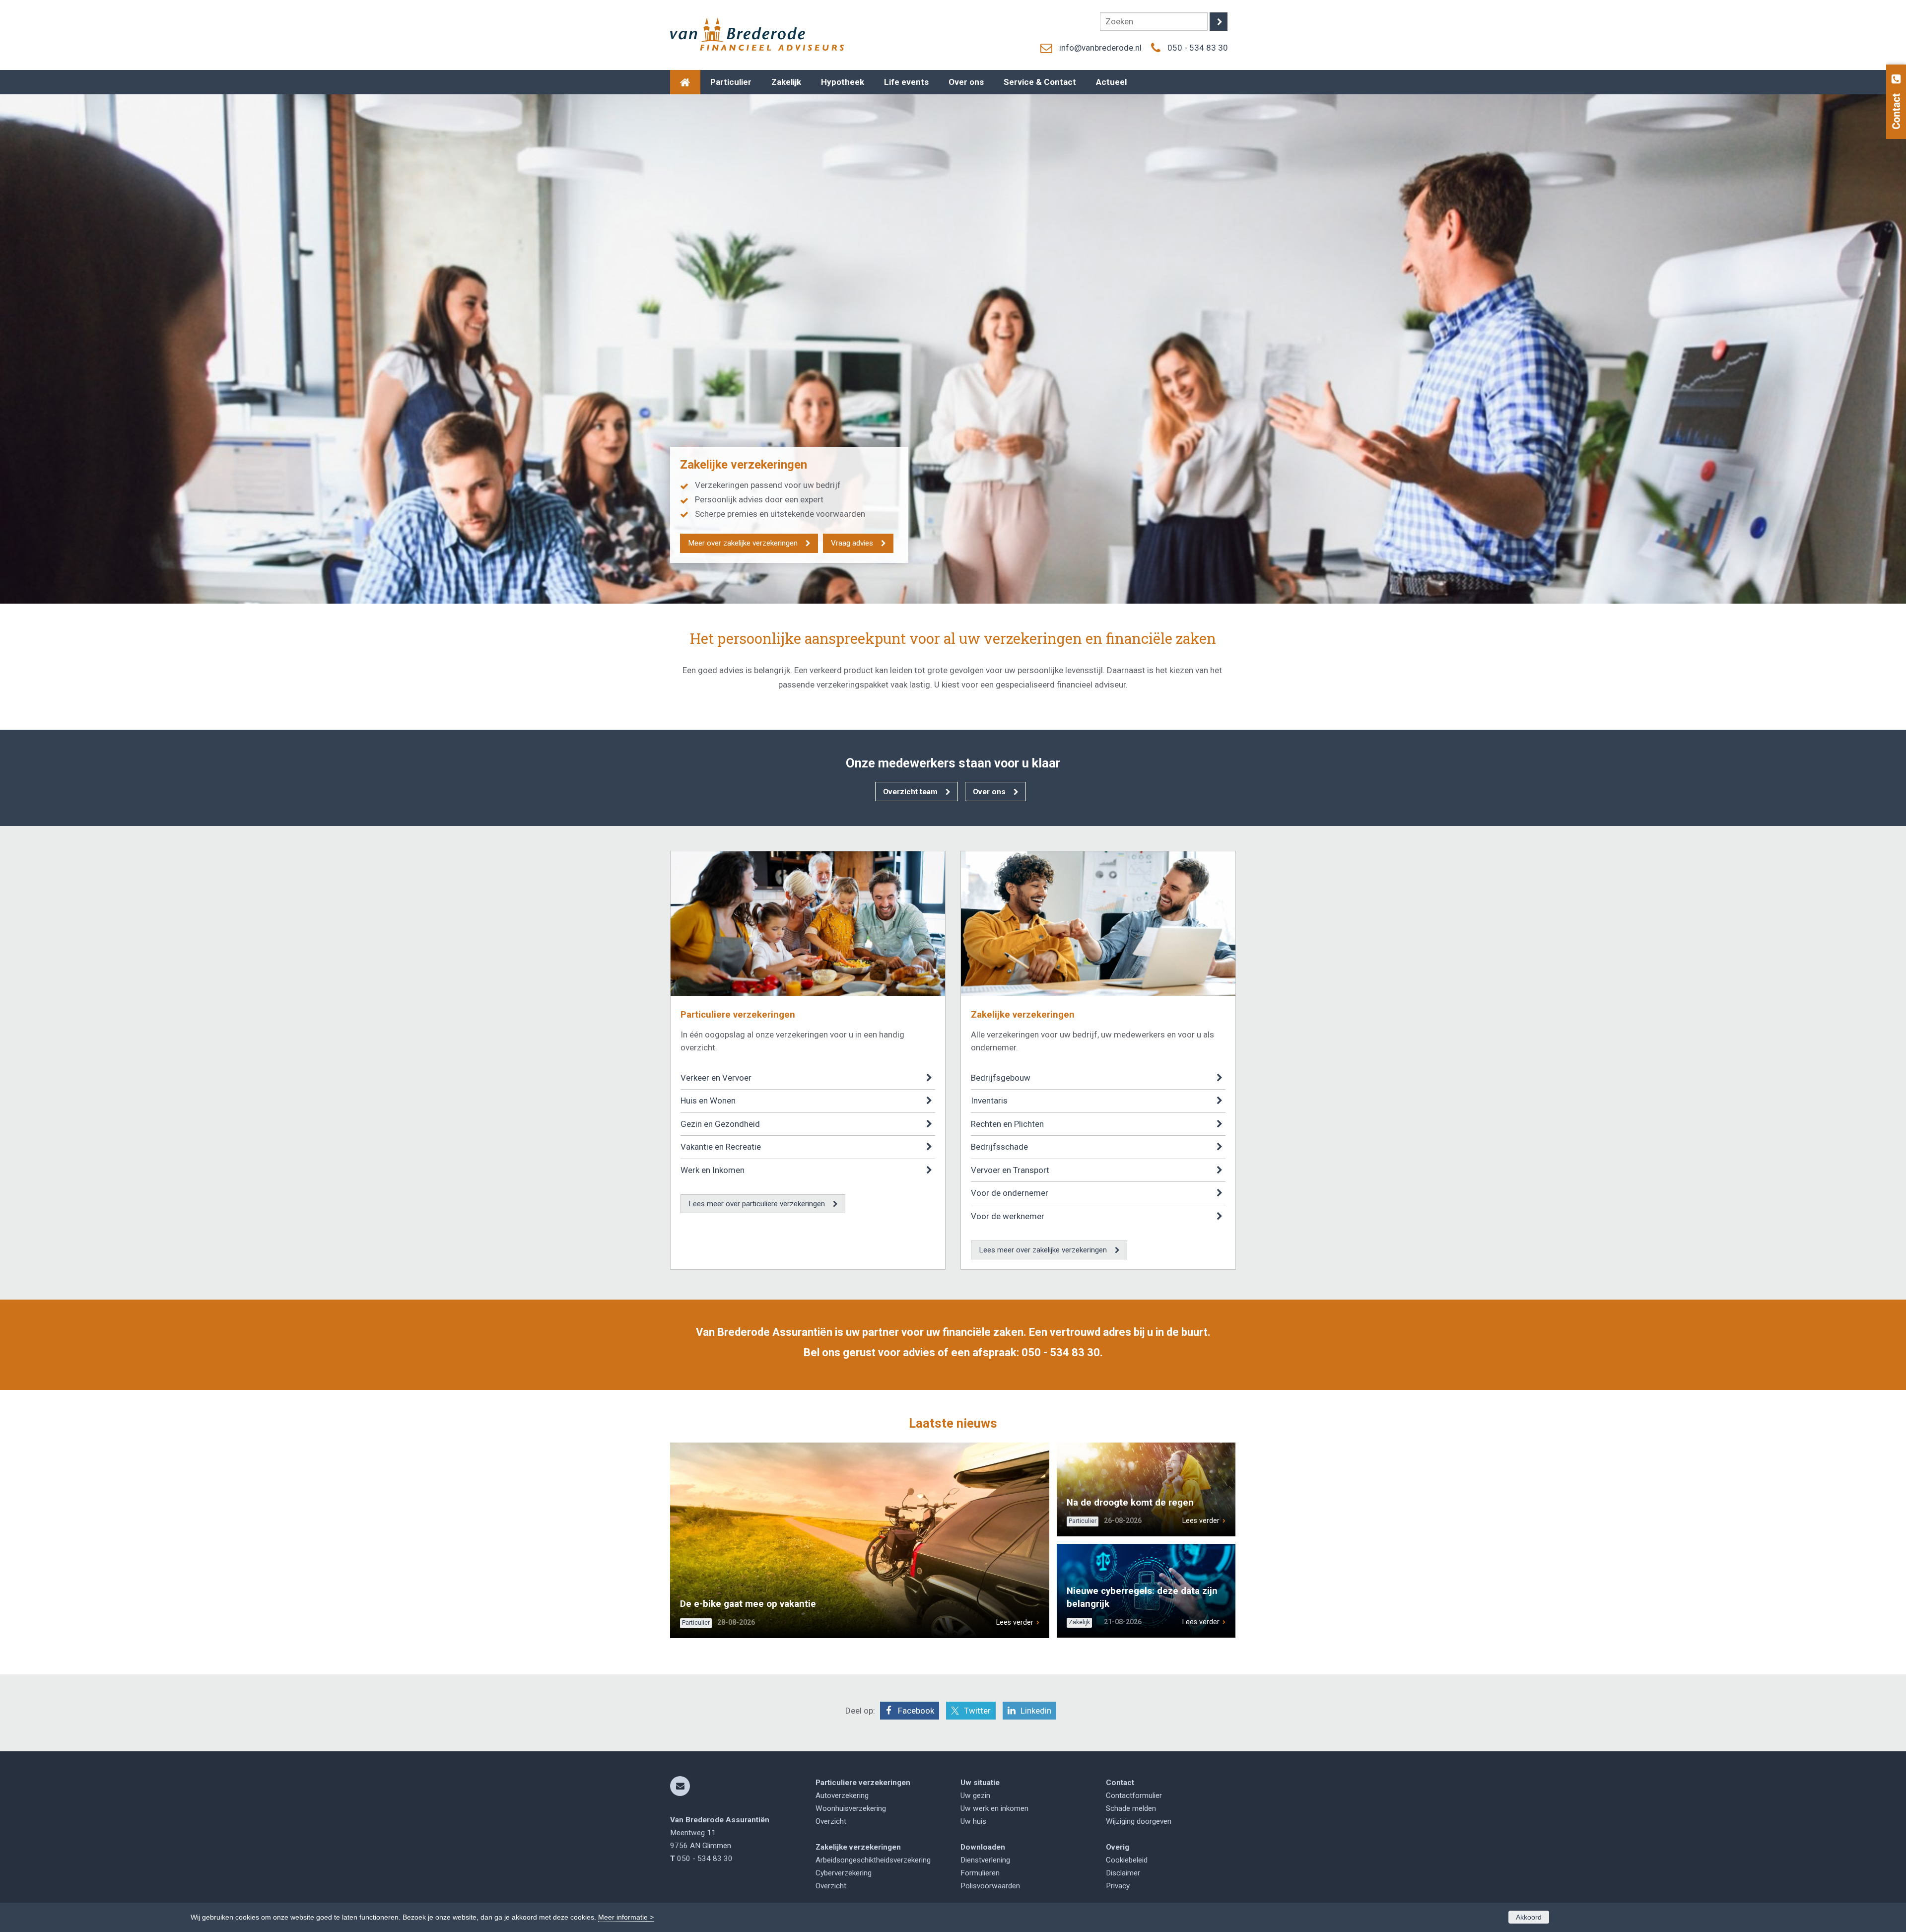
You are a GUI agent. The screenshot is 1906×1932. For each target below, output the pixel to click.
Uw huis (973, 1821)
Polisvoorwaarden (990, 1886)
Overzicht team (910, 792)
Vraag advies (852, 543)
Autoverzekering (842, 1795)
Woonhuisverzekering (851, 1808)
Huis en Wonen (708, 1101)
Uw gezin (975, 1795)
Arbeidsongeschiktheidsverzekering (873, 1860)
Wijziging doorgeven (1139, 1821)
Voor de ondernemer (1010, 1193)
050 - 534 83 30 (1198, 48)
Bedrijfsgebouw (1001, 1078)
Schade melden (1131, 1808)
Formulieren (980, 1873)
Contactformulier (1134, 1795)
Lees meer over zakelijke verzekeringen (1043, 1250)
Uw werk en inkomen (994, 1808)
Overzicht (831, 1821)
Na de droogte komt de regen (1130, 1503)
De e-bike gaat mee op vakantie (748, 1604)
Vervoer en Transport (1010, 1170)
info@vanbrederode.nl (1100, 48)
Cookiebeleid (1127, 1860)
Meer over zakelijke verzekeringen (743, 543)
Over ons (989, 792)
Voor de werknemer (1008, 1216)
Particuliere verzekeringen (738, 1015)
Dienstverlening (985, 1860)
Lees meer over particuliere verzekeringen (757, 1204)
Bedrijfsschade (999, 1147)
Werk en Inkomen (713, 1170)
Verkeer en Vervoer (716, 1078)
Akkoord (1529, 1917)
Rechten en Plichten (1007, 1124)
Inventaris (989, 1101)
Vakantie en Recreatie (721, 1147)
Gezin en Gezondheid (720, 1124)
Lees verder (1015, 1622)
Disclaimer (1123, 1873)
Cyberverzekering (844, 1873)
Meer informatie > (626, 1917)
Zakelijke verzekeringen (1023, 1015)
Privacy (1118, 1886)
